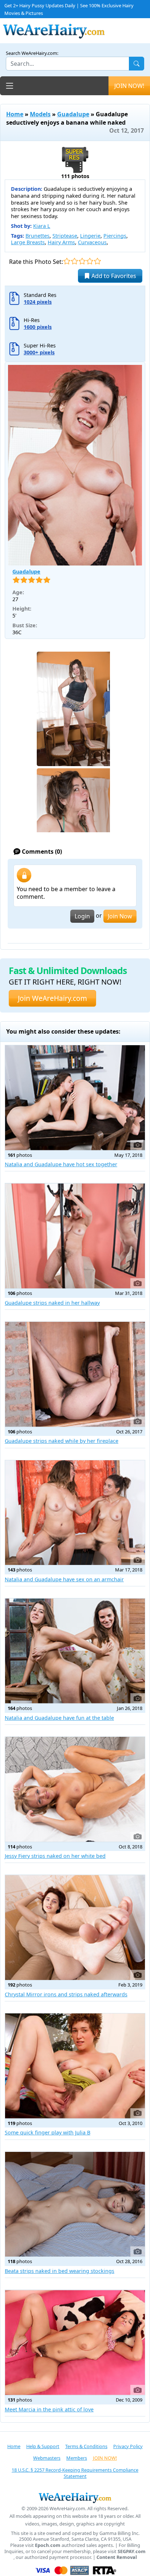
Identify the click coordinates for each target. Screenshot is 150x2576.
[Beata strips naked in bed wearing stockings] (75, 2204)
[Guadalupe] (75, 465)
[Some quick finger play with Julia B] (75, 2066)
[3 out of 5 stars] (82, 261)
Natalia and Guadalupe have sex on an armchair (64, 1579)
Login (82, 916)
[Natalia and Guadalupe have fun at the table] (75, 1651)
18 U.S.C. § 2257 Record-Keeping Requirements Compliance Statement (75, 2473)
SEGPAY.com (132, 2551)
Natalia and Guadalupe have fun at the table (59, 1718)
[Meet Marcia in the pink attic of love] (75, 2342)
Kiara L (42, 226)
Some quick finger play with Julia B (48, 2132)
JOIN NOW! (129, 86)
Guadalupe (73, 114)
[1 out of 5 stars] (67, 261)
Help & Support (43, 2446)
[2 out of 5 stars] (74, 261)
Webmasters (47, 2458)
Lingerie (90, 236)
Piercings (115, 236)
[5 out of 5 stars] (97, 261)
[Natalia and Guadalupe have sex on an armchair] (75, 1513)
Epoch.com (48, 2545)
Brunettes (37, 236)
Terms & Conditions (86, 2446)
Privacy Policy (128, 2446)
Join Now (120, 916)
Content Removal (117, 2557)
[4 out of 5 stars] (90, 261)
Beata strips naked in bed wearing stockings (60, 2271)
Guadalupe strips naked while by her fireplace (62, 1441)
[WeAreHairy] (75, 2497)
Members (77, 2458)
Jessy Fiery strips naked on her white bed (55, 1856)
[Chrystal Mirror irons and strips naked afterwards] (75, 1927)
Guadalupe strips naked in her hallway (52, 1303)
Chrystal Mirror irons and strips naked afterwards (66, 1994)
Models (40, 114)
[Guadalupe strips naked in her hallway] (75, 1236)
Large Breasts (28, 242)
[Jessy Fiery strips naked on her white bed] (75, 1789)
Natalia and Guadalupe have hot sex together (61, 1164)
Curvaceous (92, 242)
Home (15, 114)
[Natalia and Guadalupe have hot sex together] (75, 1098)
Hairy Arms (61, 242)
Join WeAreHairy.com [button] (52, 998)
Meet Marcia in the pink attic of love (49, 2409)
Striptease (65, 236)
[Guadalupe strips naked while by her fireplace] (75, 1374)
